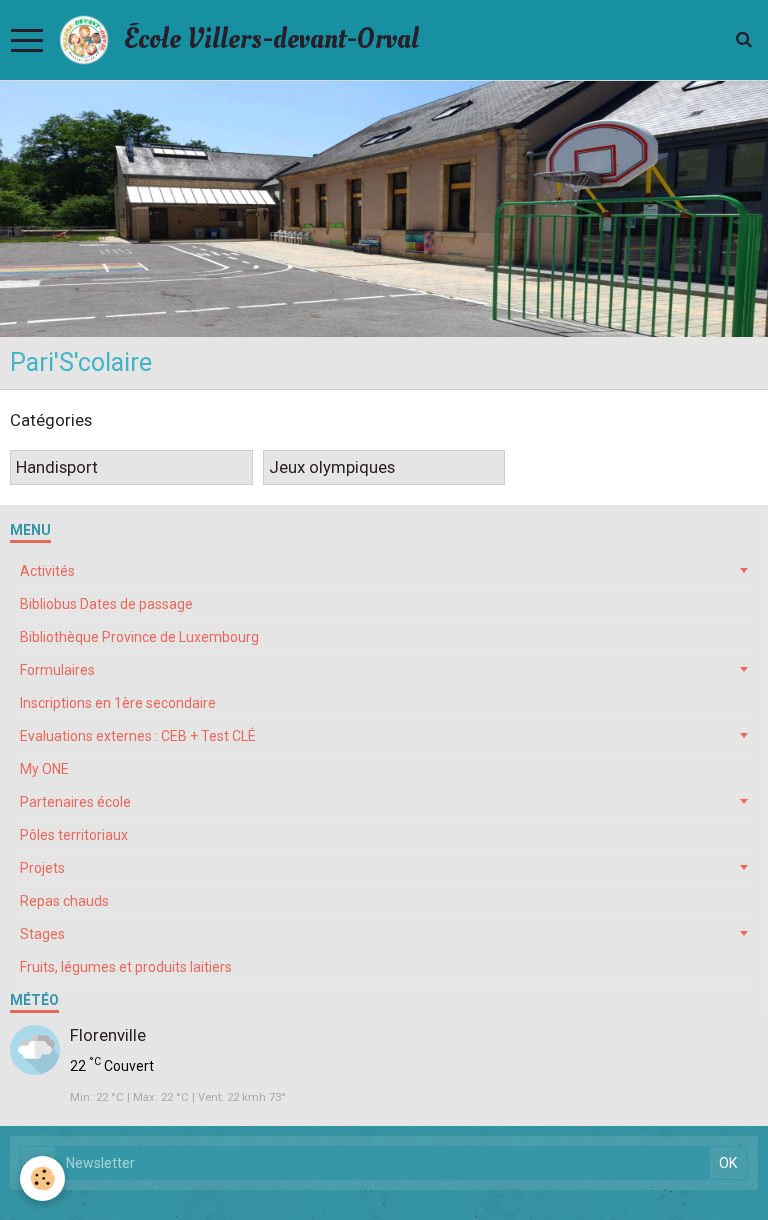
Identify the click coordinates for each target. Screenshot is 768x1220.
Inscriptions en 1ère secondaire (118, 703)
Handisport (57, 468)
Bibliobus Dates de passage (106, 604)
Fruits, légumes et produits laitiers (126, 967)
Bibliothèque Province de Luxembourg (139, 637)
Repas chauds (64, 901)
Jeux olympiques (332, 468)
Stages (42, 934)
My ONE (44, 769)
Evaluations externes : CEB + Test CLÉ (138, 736)
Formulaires (57, 670)
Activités (47, 571)
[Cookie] (42, 1178)
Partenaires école (75, 802)
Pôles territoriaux (74, 835)
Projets (42, 868)
